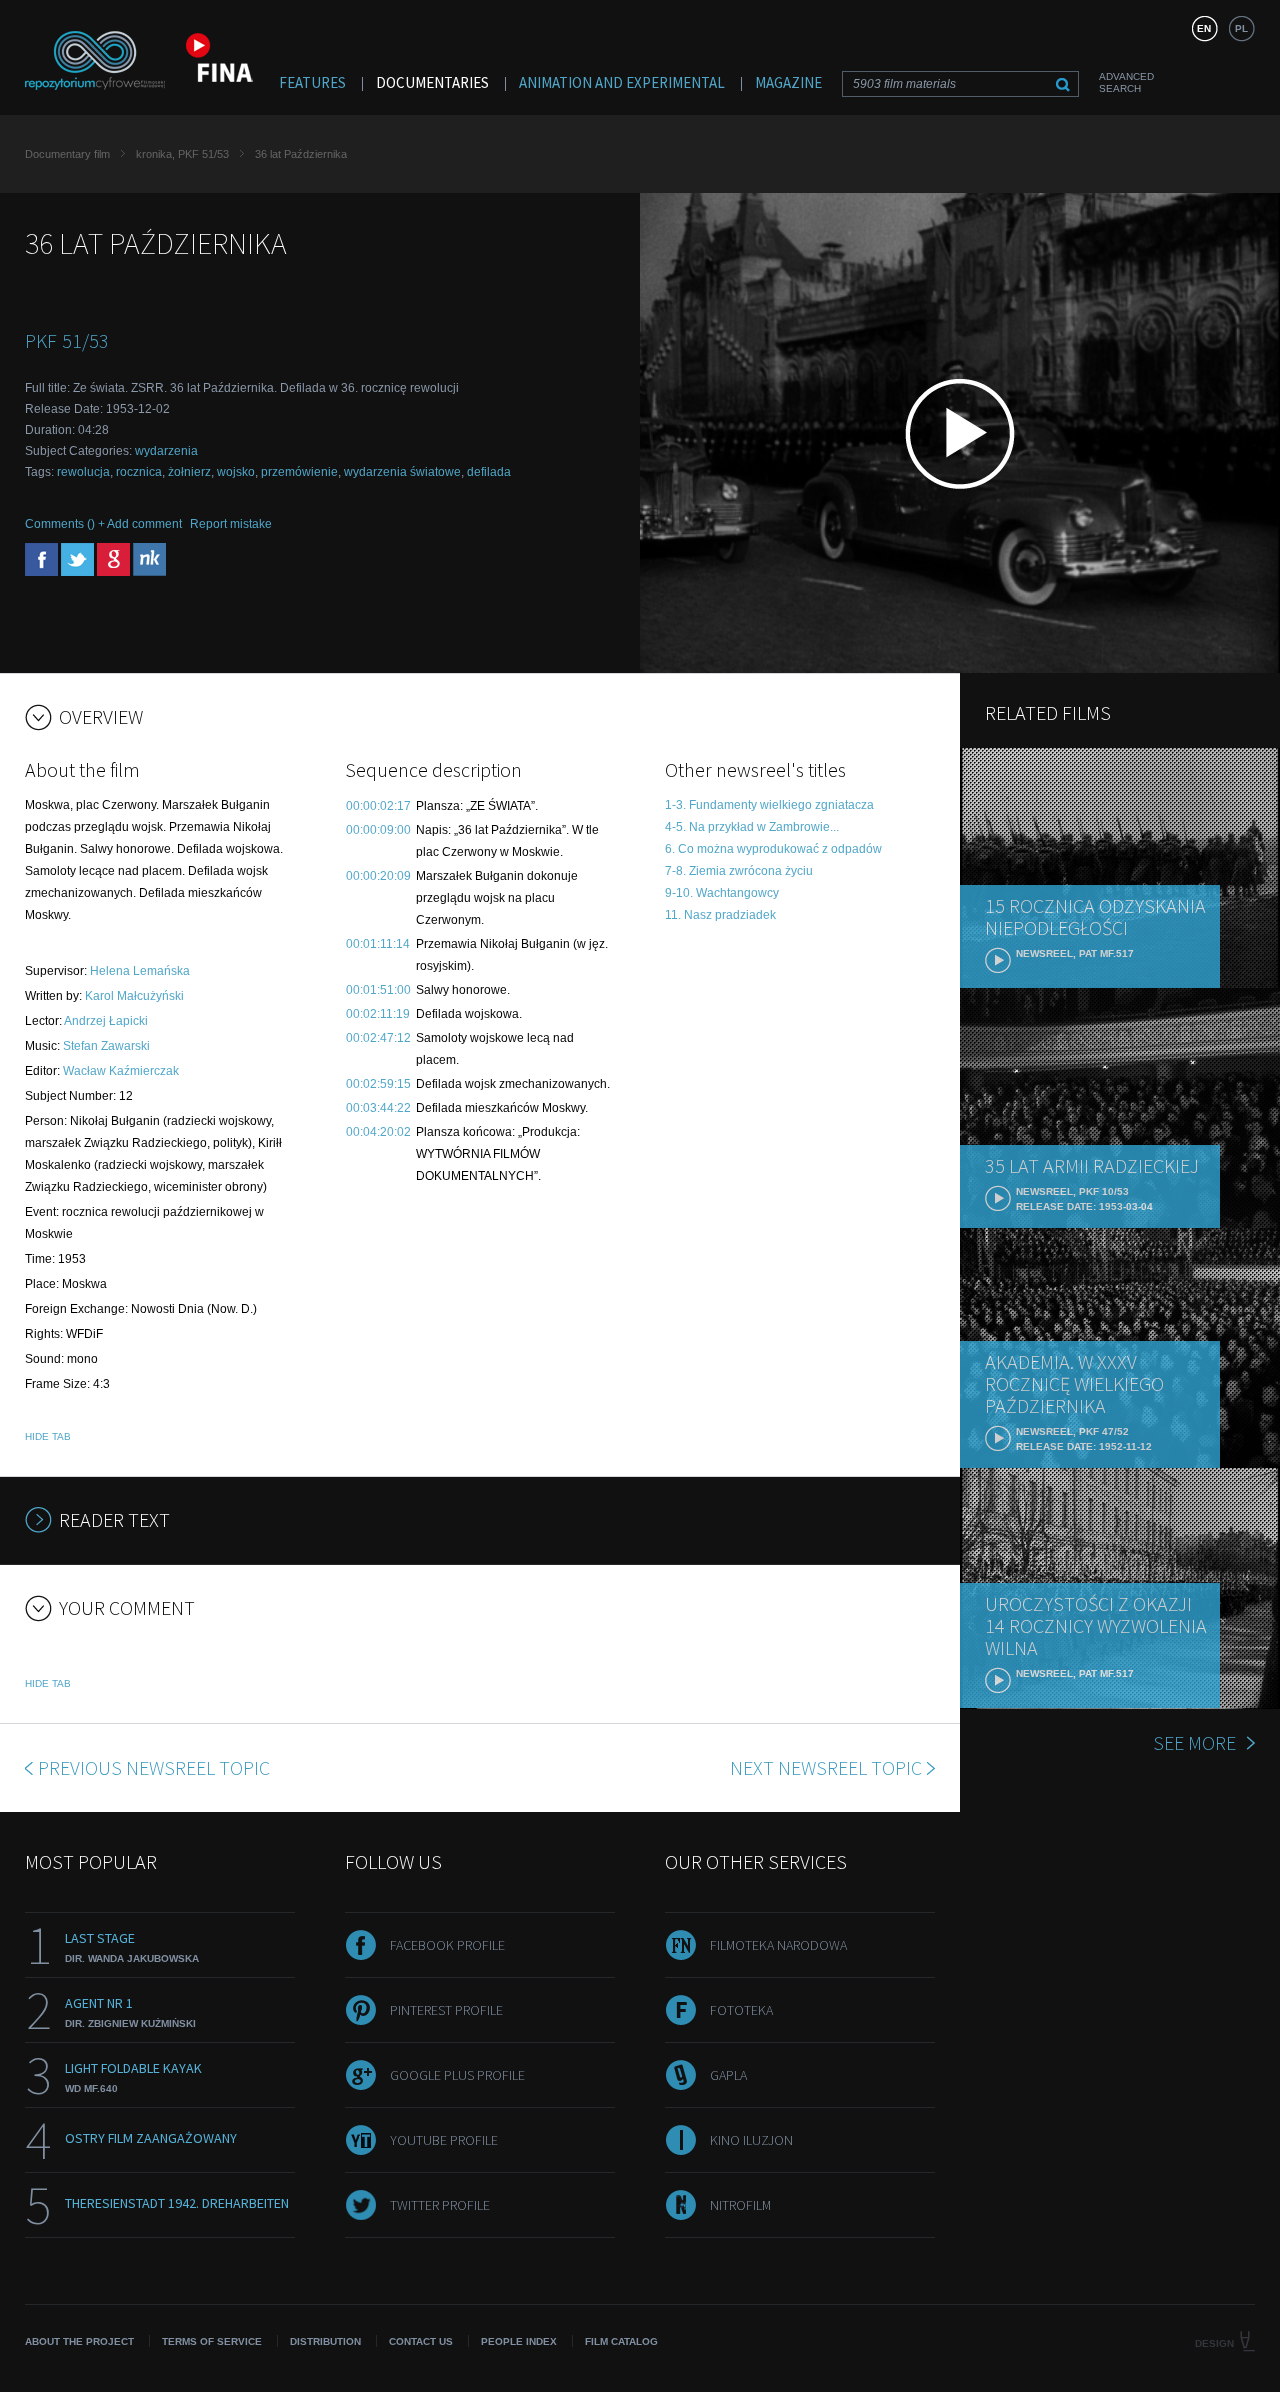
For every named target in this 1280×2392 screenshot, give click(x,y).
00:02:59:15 (378, 1084)
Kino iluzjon (751, 2140)
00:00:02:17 (378, 806)
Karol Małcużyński (134, 996)
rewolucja (83, 472)
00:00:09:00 (378, 830)
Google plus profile (457, 2075)
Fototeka (741, 2010)
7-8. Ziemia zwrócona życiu (739, 871)
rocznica (139, 472)
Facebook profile (447, 1945)
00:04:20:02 (378, 1132)
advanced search (1126, 82)
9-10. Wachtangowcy (722, 893)
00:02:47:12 (378, 1038)
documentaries (432, 82)
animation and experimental (622, 82)
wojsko (236, 472)
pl (1241, 28)
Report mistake (231, 524)
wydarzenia (166, 451)
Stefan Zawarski (106, 1046)
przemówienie (299, 472)
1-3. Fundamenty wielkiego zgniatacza (769, 805)
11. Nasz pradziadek (720, 915)
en (1204, 28)
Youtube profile (444, 2140)
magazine (788, 82)
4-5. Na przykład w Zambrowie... (752, 827)
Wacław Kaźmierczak (121, 1071)
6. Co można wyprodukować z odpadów (773, 849)
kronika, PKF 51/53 (182, 154)
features (312, 82)
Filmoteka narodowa (778, 1945)
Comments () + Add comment (103, 524)
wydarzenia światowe (402, 472)
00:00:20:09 (378, 876)
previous (154, 1767)
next (826, 1767)
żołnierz (189, 472)
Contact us (421, 2341)
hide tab (48, 1436)
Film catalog (621, 2341)
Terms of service (212, 2341)
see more (1194, 1742)
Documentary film (67, 154)
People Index (519, 2341)
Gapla (728, 2075)
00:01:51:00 (378, 990)
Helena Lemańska (140, 971)
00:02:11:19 (378, 1014)
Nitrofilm (740, 2205)
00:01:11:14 (378, 944)
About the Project (79, 2341)
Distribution (325, 2341)
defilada (489, 472)
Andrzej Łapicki (106, 1021)
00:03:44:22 (378, 1108)
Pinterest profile (446, 2010)
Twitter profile (440, 2205)
